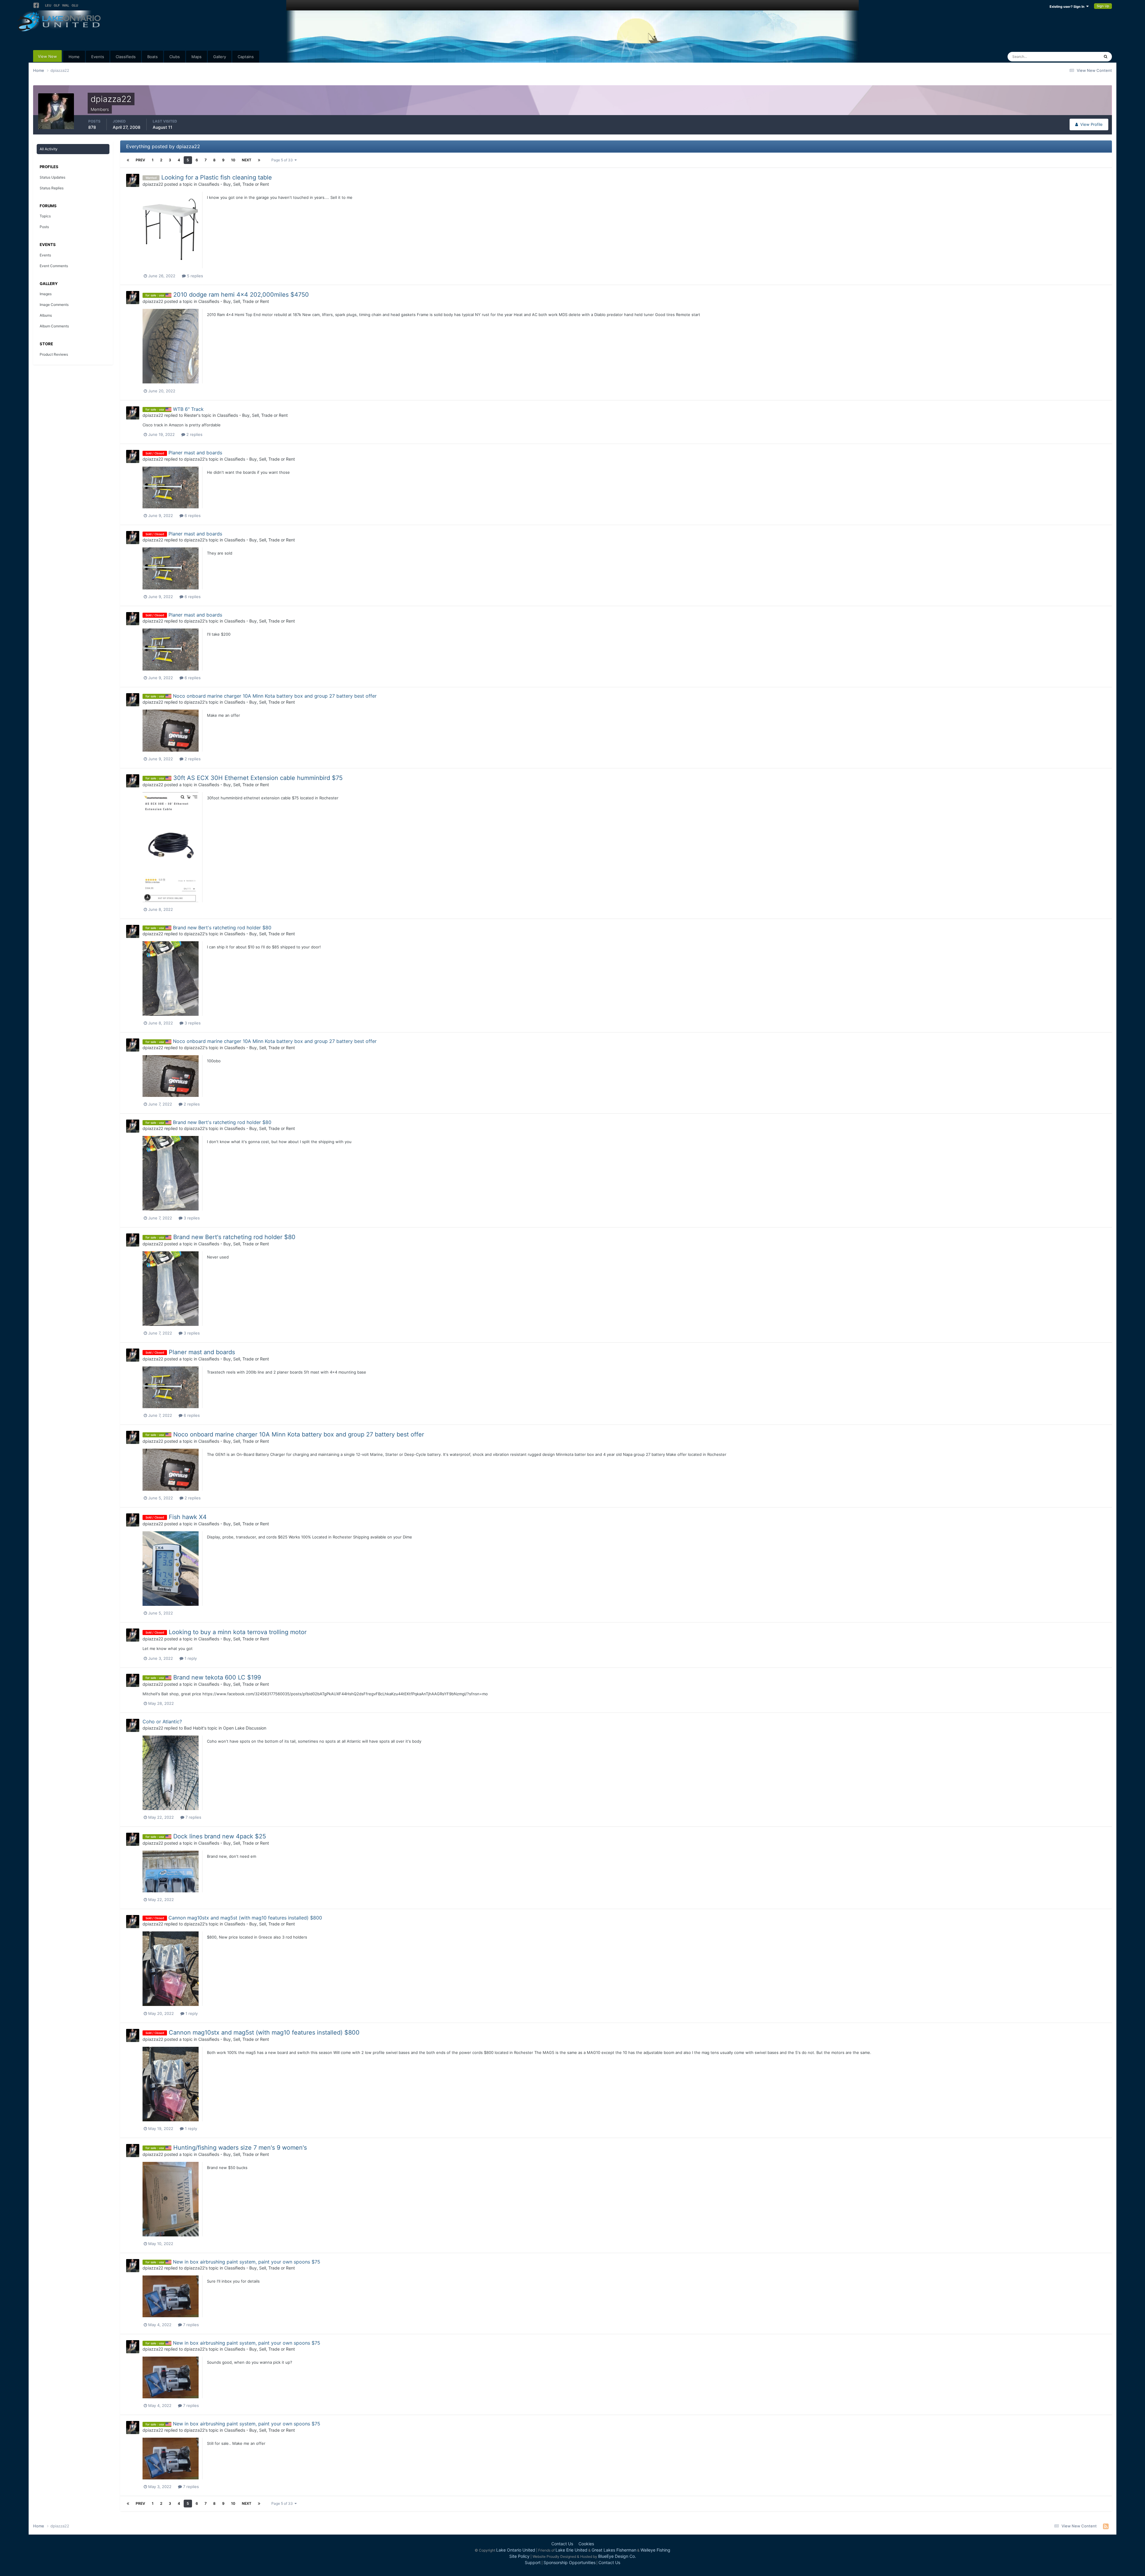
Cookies (586, 2544)
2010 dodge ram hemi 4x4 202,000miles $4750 (241, 295)
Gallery (220, 57)
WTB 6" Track (188, 409)
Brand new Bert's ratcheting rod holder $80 (222, 928)
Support (533, 2562)
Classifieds (126, 57)
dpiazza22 (153, 184)
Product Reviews (54, 354)
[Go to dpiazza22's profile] (133, 180)
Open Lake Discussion (245, 1728)
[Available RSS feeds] (1106, 2526)
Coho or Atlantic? (162, 1722)
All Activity (49, 149)
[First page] (128, 160)
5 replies (194, 276)
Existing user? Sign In (1068, 7)
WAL (66, 5)
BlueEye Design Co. (617, 2556)
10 (233, 160)
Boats (153, 57)
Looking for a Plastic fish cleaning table (217, 177)
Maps (196, 57)
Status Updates (1078, 56)
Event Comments (54, 266)
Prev (140, 160)
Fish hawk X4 (188, 1517)
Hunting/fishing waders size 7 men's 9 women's (240, 2148)
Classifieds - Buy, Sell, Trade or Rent (234, 184)
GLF (57, 5)
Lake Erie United (571, 2550)
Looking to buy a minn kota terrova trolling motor (238, 1632)
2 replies (194, 434)
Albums (46, 315)
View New (47, 56)
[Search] (1105, 57)
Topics (45, 216)
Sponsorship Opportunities (570, 2562)
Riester (191, 415)
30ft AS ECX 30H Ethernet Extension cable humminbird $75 (258, 778)
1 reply (190, 1658)
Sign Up (1103, 6)
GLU (75, 5)
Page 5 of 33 (283, 160)
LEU (48, 5)
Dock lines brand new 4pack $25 (220, 1836)
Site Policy (519, 2556)
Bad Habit (194, 1728)
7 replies (193, 1817)
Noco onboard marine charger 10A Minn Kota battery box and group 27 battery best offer (275, 696)
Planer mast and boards (195, 453)
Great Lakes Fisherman (614, 2550)
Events (98, 57)
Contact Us (562, 2544)
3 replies (192, 1023)
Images (46, 294)
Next (247, 160)
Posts (44, 227)
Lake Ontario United (516, 2550)
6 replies (192, 515)
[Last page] (259, 160)
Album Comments (54, 326)
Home (74, 57)
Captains (246, 57)
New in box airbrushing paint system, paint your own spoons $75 (247, 2262)
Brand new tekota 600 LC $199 (217, 1677)
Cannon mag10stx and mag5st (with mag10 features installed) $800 (245, 1918)
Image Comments (54, 305)
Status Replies (52, 188)
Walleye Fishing (655, 2550)
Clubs (175, 57)
